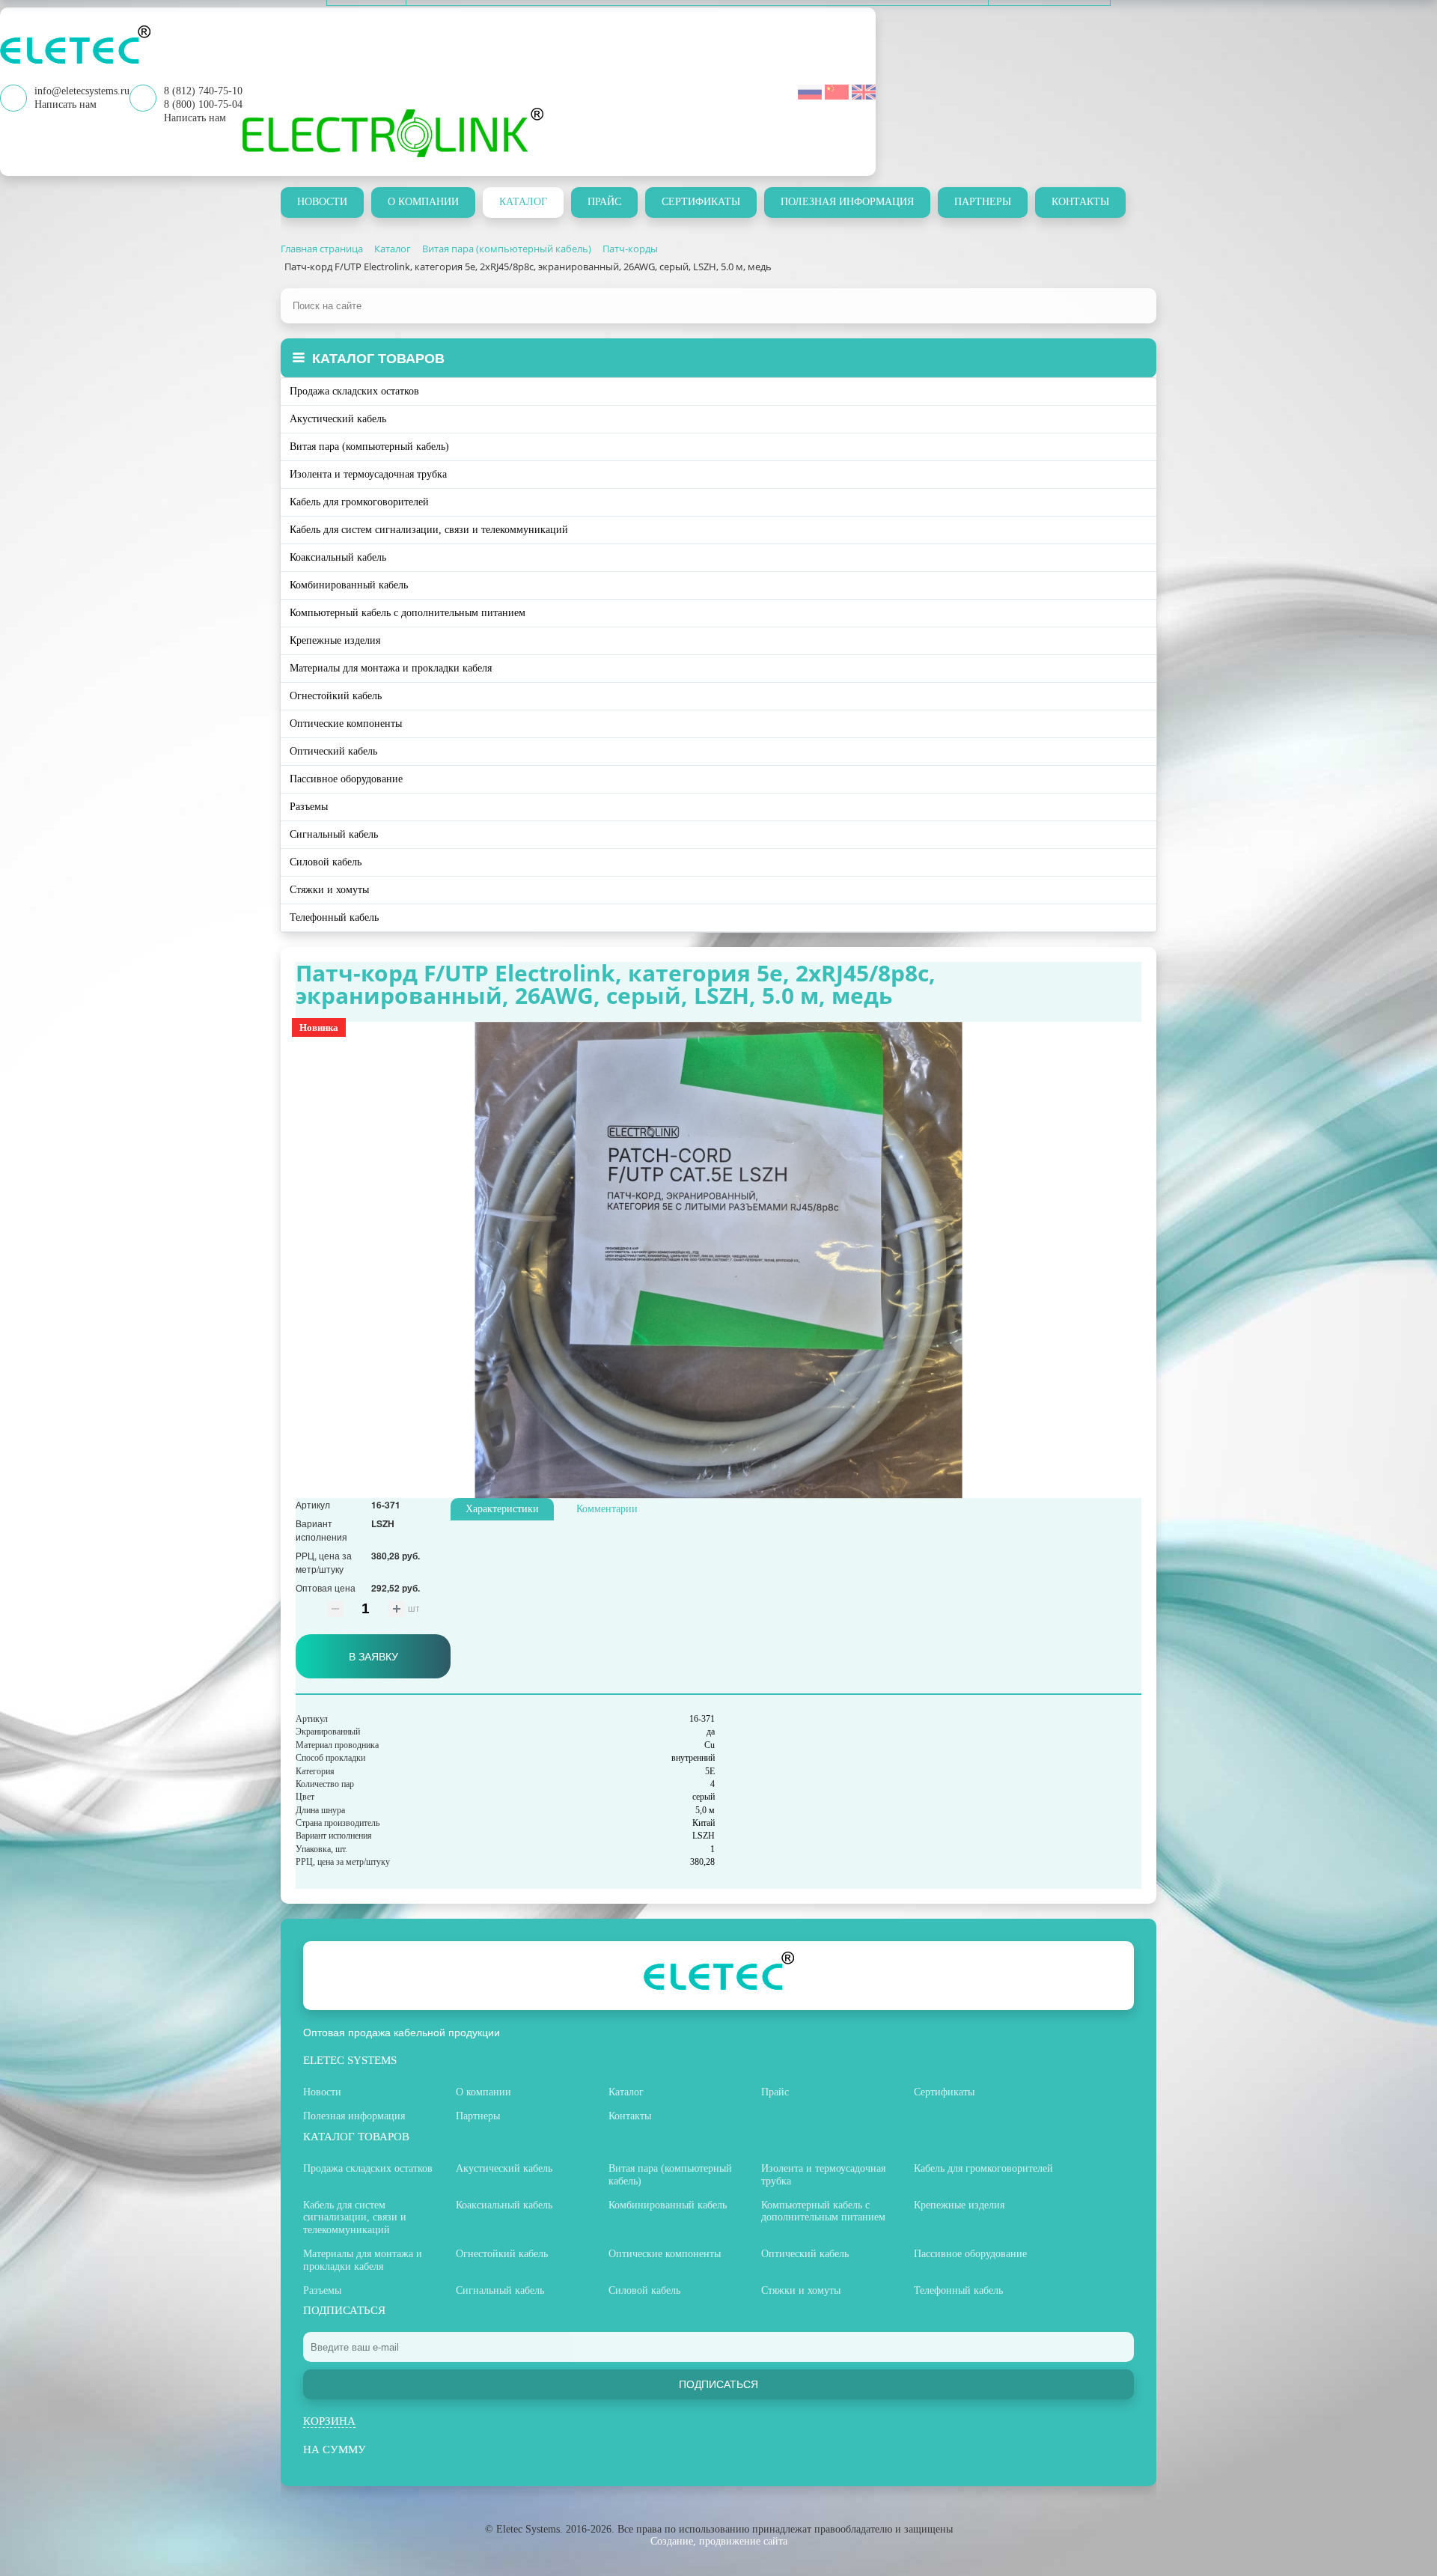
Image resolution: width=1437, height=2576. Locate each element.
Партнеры (983, 202)
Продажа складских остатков (354, 391)
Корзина (329, 2421)
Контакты (1080, 202)
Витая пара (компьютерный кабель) (369, 447)
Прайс (604, 202)
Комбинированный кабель (349, 585)
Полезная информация (847, 202)
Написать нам (195, 118)
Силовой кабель (326, 862)
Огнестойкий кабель (336, 696)
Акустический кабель (338, 419)
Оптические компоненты (346, 724)
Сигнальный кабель (334, 834)
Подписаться (718, 2384)
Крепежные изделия (335, 640)
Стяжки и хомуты (329, 890)
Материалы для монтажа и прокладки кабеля (391, 668)
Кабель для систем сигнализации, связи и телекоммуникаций (429, 530)
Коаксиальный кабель (338, 557)
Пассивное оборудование (346, 779)
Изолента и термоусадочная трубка (368, 474)
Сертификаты (701, 202)
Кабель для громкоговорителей (359, 502)
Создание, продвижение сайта (719, 2541)
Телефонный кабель (334, 917)
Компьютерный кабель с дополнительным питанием (408, 613)
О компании (423, 202)
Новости (322, 202)
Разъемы (309, 807)
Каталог (523, 202)
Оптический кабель (333, 751)
